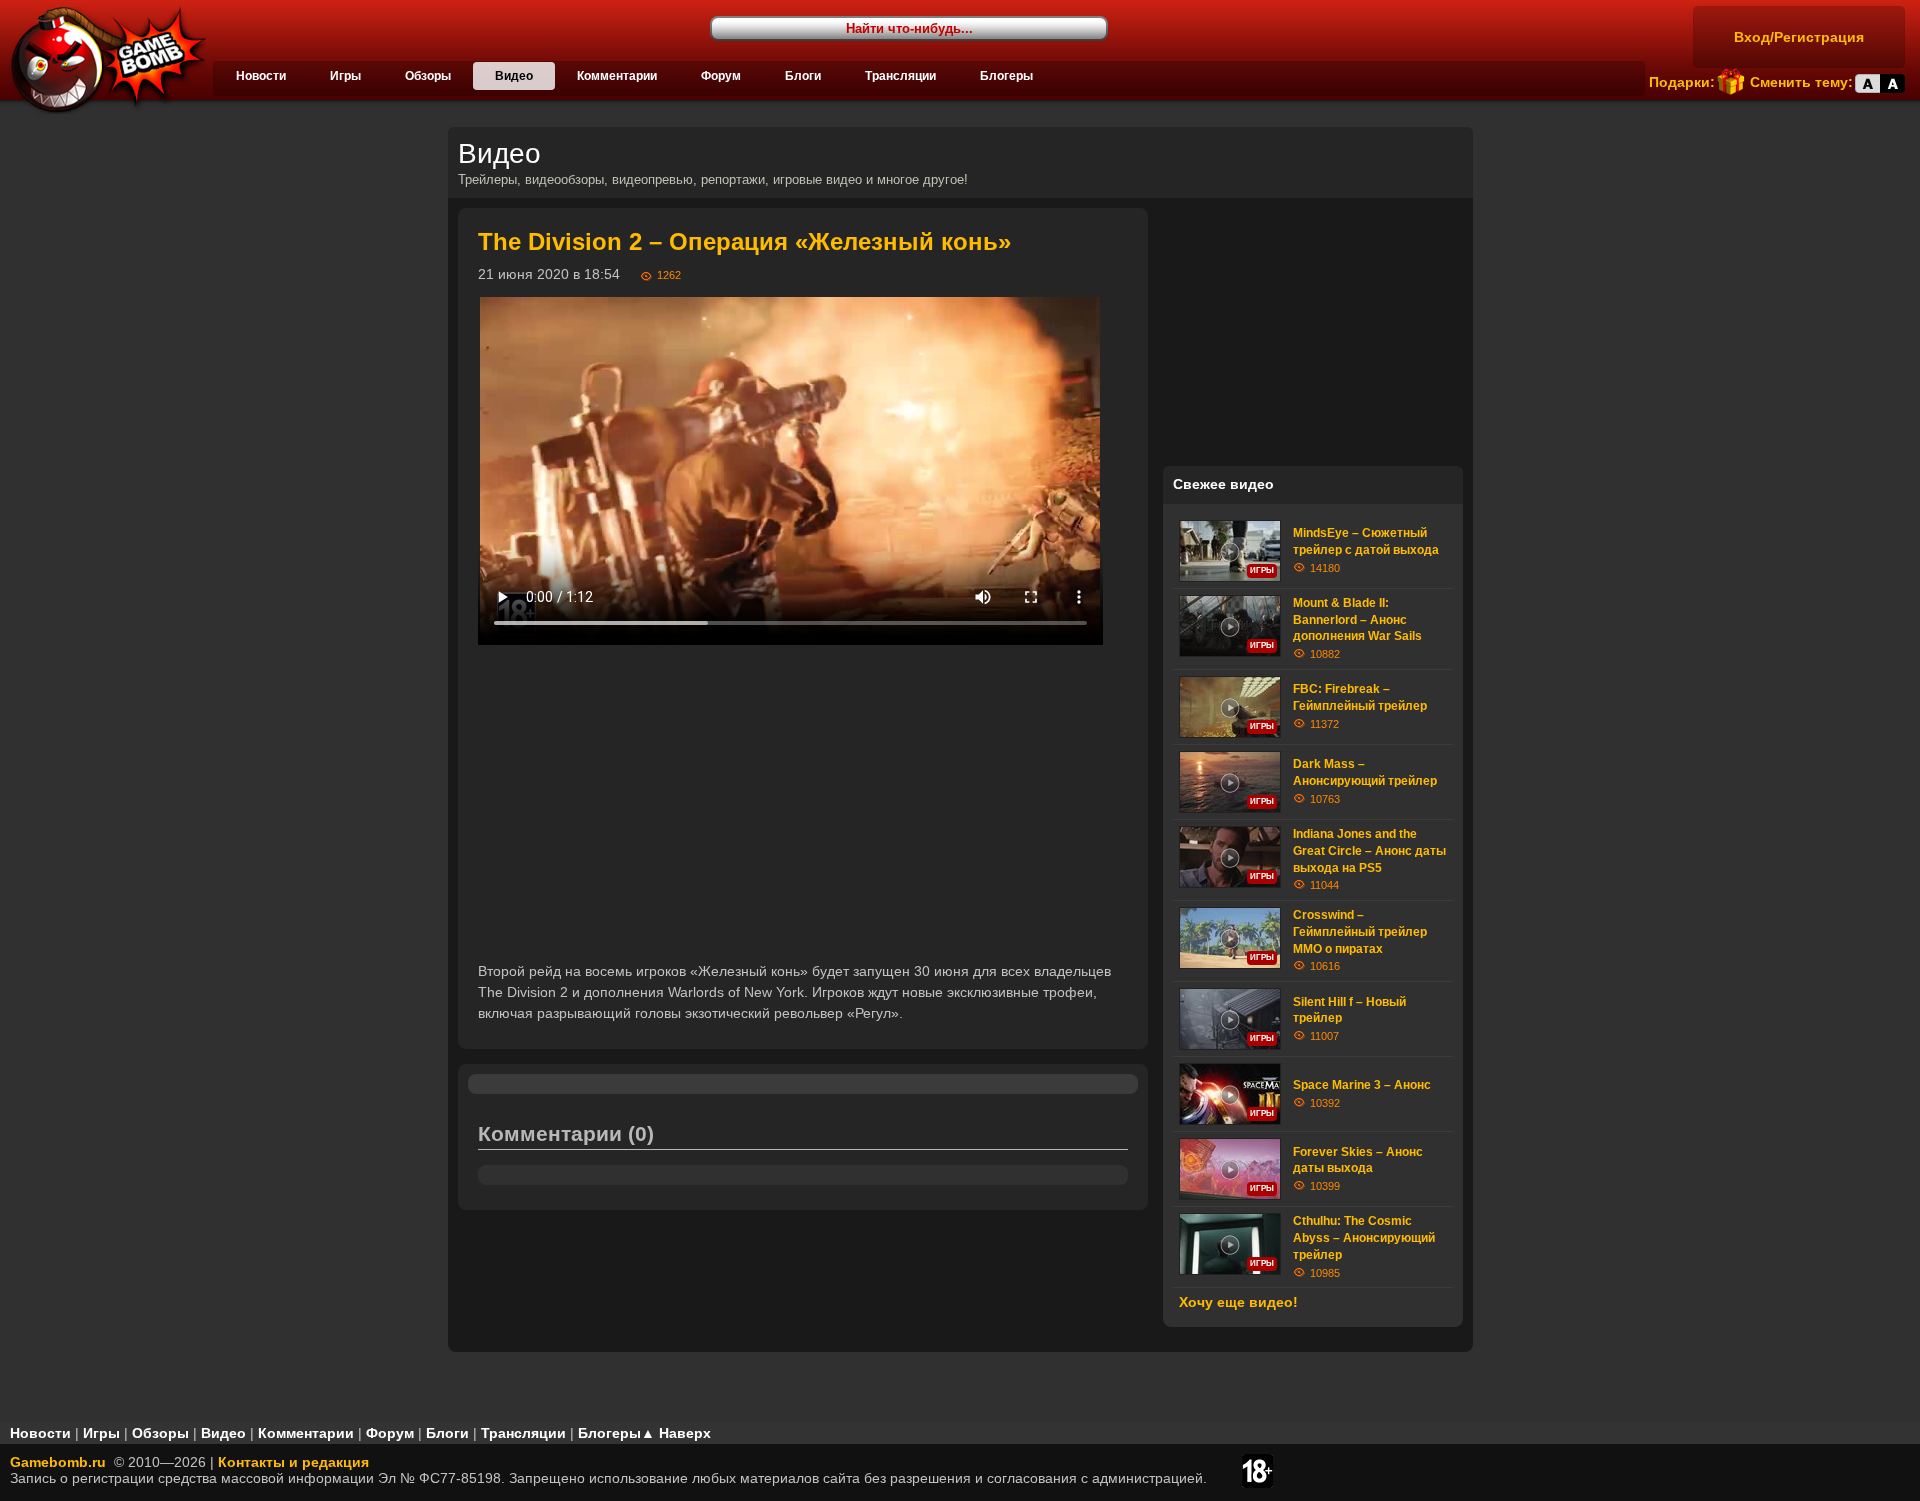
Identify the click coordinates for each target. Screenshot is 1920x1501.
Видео (514, 76)
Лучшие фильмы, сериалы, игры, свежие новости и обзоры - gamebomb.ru (103, 60)
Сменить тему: (1801, 82)
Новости (261, 76)
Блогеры (1006, 76)
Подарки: (1682, 82)
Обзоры (428, 76)
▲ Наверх (676, 1433)
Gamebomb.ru (58, 1462)
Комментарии (617, 76)
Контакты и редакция (293, 1462)
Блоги (803, 76)
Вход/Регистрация (1799, 37)
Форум (721, 76)
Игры (345, 76)
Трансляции (900, 76)
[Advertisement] (803, 803)
